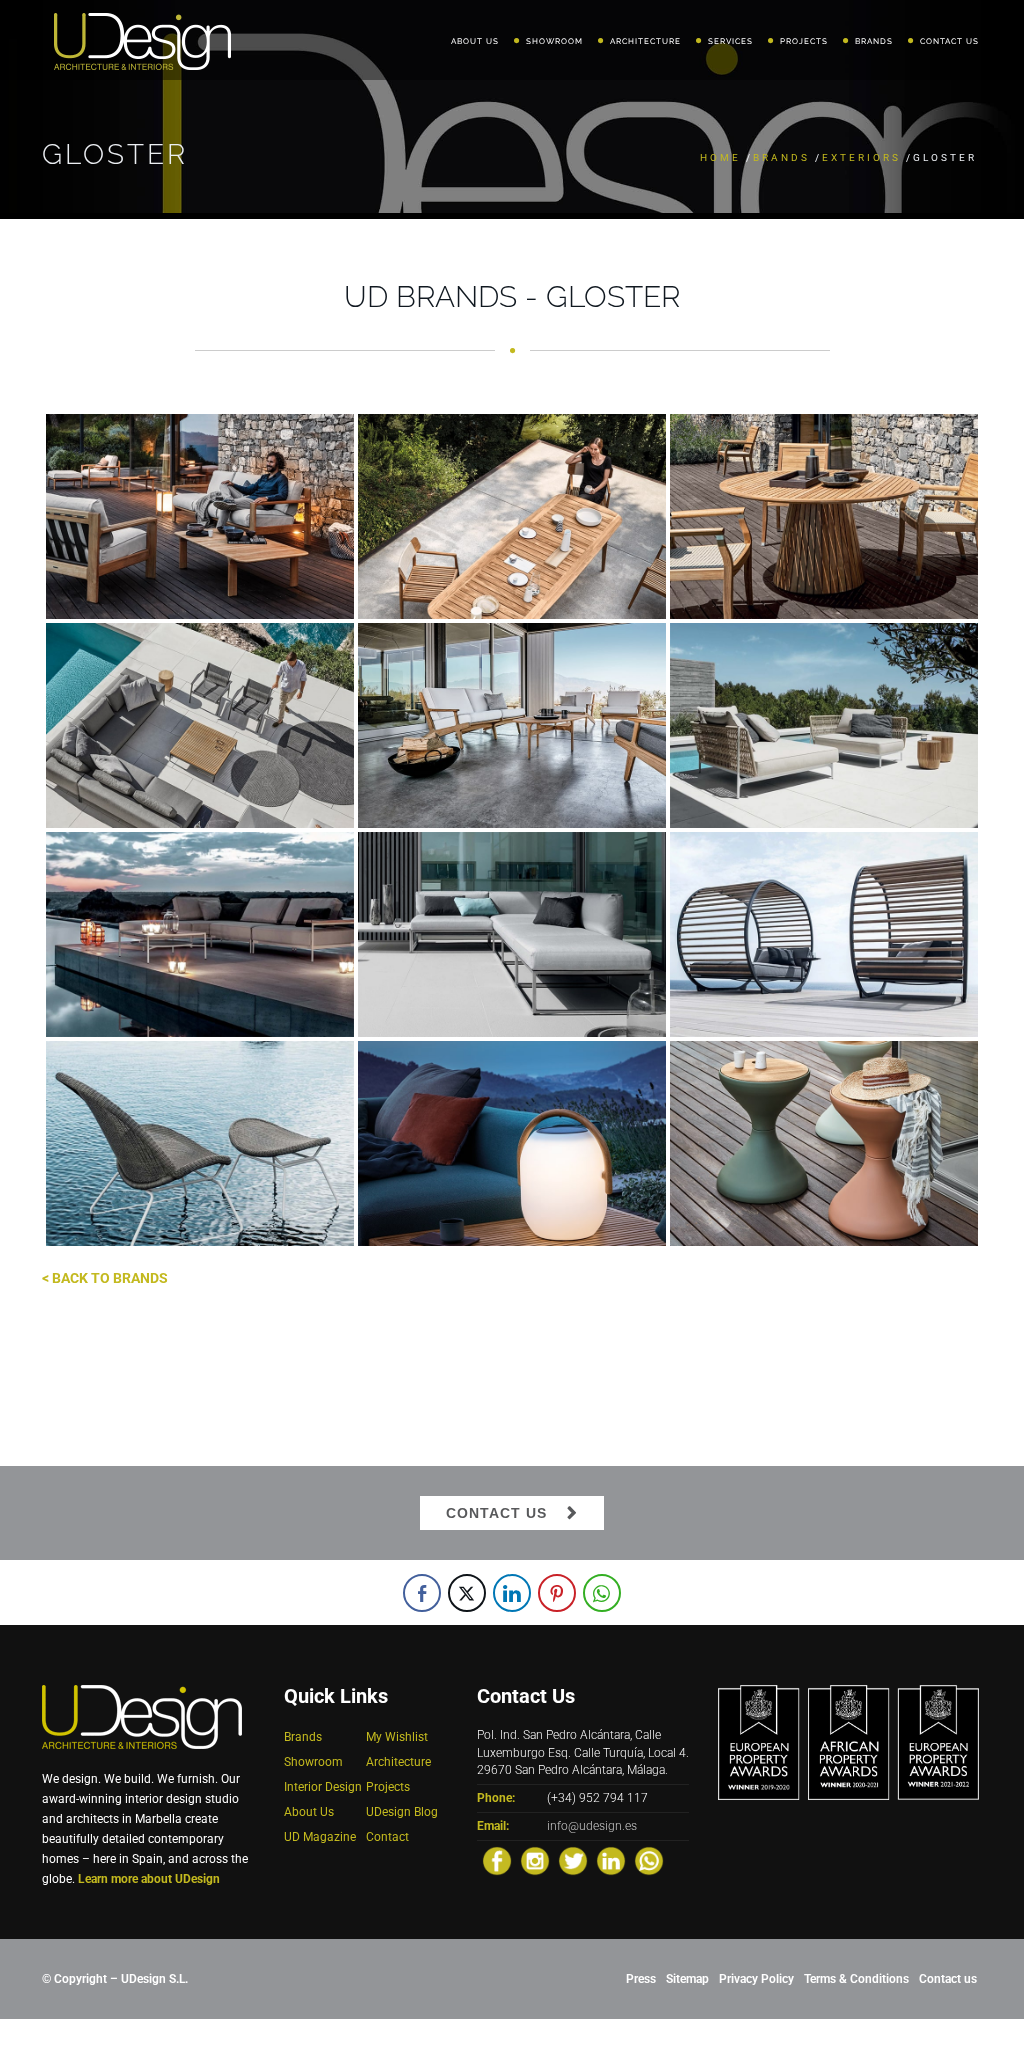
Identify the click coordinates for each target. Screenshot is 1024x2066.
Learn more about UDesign (149, 1879)
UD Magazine (320, 1837)
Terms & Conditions (856, 1979)
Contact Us (496, 1513)
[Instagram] (535, 1861)
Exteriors (861, 157)
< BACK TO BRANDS (105, 1278)
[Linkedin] (611, 1861)
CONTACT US (949, 41)
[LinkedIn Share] (512, 1593)
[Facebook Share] (422, 1593)
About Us (309, 1812)
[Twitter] (573, 1861)
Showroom (313, 1762)
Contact (387, 1837)
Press (641, 1979)
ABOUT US (475, 41)
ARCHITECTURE (645, 41)
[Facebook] (497, 1861)
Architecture (398, 1762)
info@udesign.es (592, 1826)
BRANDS (874, 41)
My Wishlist (397, 1737)
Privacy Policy (756, 1979)
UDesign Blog (402, 1812)
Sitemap (687, 1979)
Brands (781, 157)
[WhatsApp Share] (602, 1593)
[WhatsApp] (649, 1861)
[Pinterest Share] (557, 1593)
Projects (388, 1787)
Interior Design (323, 1787)
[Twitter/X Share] (467, 1593)
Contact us (948, 1979)
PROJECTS (804, 41)
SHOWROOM (554, 41)
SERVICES (730, 41)
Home (720, 157)
